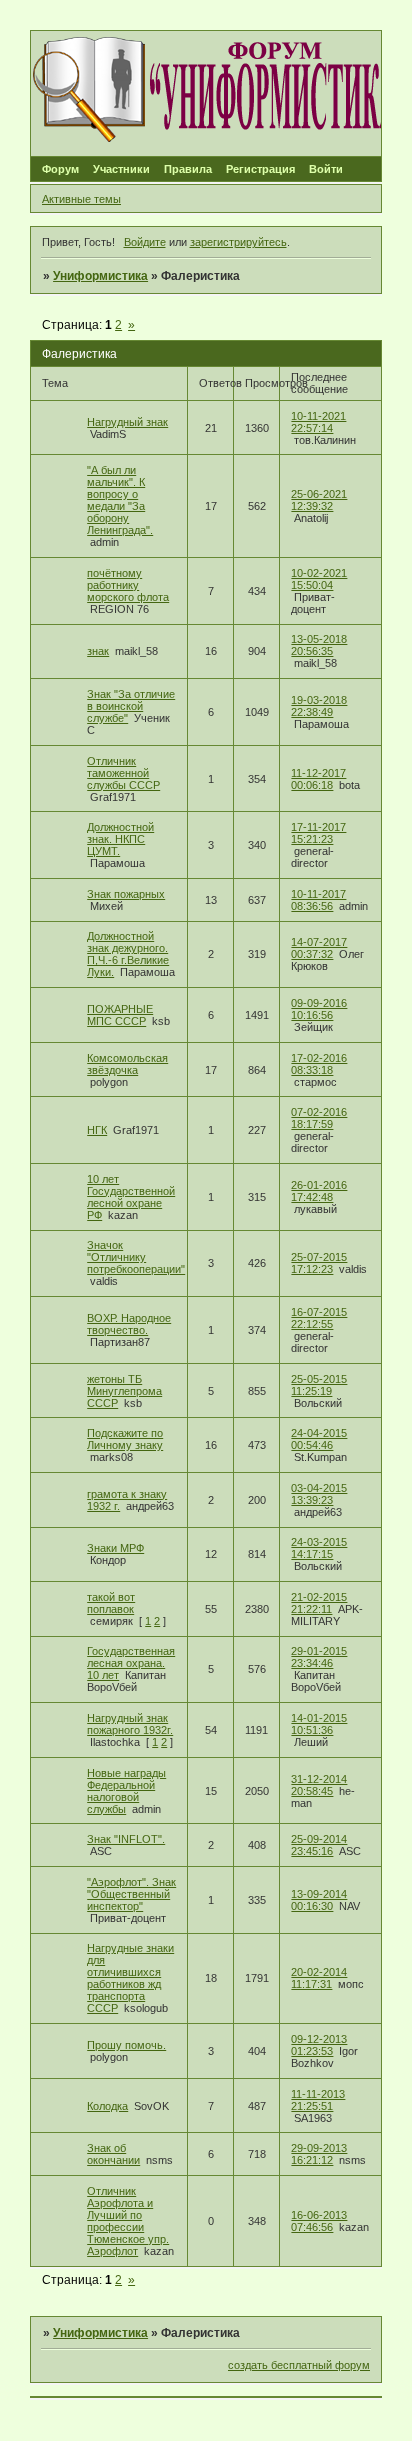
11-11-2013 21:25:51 (318, 2100)
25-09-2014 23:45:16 (319, 1845)
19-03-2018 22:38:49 (319, 706)
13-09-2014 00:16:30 (319, 1900)
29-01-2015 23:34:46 (319, 1657)
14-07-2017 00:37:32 (319, 948)
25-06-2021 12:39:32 (319, 500)
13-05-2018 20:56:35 (319, 645)
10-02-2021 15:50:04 (319, 579)
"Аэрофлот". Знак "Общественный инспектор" (131, 1894)
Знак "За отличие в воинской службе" (131, 706)
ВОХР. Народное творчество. (129, 1324)
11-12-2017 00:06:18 (318, 779)
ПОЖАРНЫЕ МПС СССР (120, 1015)
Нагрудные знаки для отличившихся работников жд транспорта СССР (130, 1978)
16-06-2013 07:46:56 (319, 2221)
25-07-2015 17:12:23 (319, 1263)
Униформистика (100, 276)
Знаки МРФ (115, 1548)
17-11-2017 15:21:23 (318, 833)
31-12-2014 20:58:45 (319, 1785)
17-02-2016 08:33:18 (319, 1064)
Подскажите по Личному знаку (125, 1439)
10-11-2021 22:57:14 (318, 422)
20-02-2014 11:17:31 (319, 1978)
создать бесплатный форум (299, 2365)
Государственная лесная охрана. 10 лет (131, 1663)
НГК (97, 1130)
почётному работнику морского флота (128, 585)
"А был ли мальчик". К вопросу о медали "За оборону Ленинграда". (120, 500)
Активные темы (81, 199)
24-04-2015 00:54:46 (319, 1439)
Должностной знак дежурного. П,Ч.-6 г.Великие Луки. (128, 954)
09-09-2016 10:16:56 (319, 1009)
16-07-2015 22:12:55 (319, 1318)
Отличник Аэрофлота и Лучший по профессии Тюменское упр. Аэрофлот (128, 2221)
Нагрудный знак (127, 422)
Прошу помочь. (126, 2045)
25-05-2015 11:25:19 (319, 1385)
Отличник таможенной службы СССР (123, 773)
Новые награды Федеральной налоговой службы (126, 1791)
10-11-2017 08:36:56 (318, 900)
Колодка (107, 2106)
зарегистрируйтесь (238, 242)
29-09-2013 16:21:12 (319, 2154)
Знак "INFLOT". (126, 1839)
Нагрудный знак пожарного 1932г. (130, 1724)
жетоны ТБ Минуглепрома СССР (124, 1391)
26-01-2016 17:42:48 (319, 1191)
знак (98, 651)
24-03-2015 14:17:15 (319, 1548)
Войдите (145, 242)
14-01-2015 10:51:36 (319, 1724)
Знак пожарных (126, 894)
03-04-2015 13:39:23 (319, 1494)
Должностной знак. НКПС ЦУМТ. (120, 839)
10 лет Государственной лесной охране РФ (131, 1197)
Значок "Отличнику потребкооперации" (136, 1257)
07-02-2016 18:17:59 (319, 1118)
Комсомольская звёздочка (127, 1064)
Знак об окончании (113, 2154)
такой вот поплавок (111, 1603)
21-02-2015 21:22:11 (319, 1603)
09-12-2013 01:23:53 (319, 2045)
